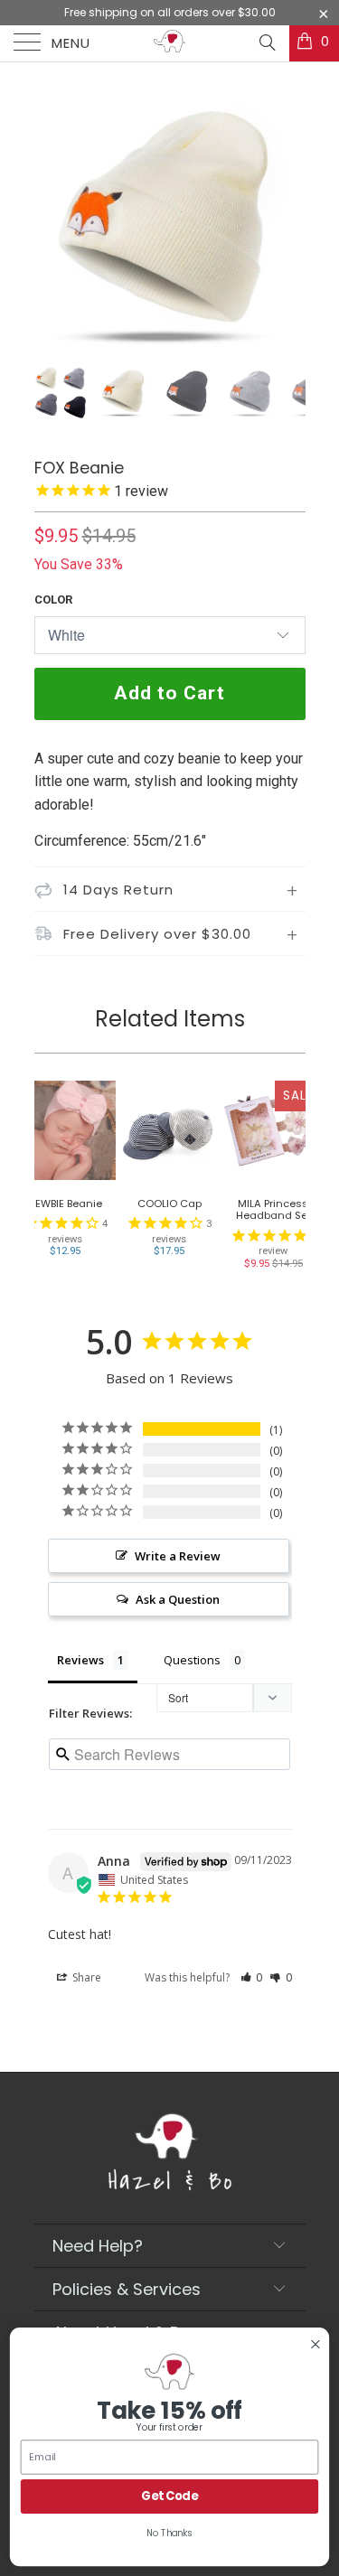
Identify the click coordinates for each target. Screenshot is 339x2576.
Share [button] (85, 1977)
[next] (288, 226)
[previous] (52, 226)
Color (53, 600)
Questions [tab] (192, 1660)
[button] (252, 1977)
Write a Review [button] (178, 1556)
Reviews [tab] (80, 1660)
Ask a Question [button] (178, 1599)
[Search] (266, 42)
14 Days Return (118, 890)
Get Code (169, 2496)
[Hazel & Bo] (170, 43)
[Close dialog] (316, 2344)
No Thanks (169, 2534)
